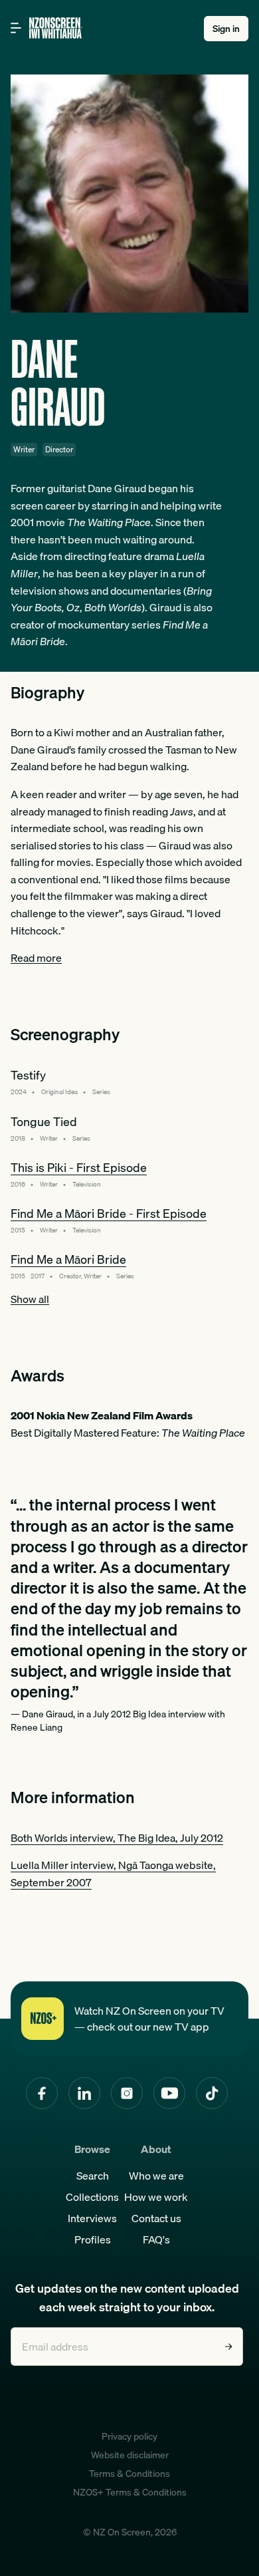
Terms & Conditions (129, 2474)
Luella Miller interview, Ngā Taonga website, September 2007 (113, 1874)
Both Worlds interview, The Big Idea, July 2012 (117, 1838)
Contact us (156, 2218)
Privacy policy (129, 2436)
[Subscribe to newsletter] (228, 2347)
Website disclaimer (130, 2455)
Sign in (226, 29)
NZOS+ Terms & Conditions (130, 2492)
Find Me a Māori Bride (68, 1259)
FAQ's (156, 2239)
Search (93, 2176)
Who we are (156, 2176)
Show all (30, 1299)
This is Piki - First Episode (79, 1168)
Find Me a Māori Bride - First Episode (109, 1214)
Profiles (93, 2239)
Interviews (92, 2218)
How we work (156, 2197)
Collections (92, 2197)
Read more (36, 958)
